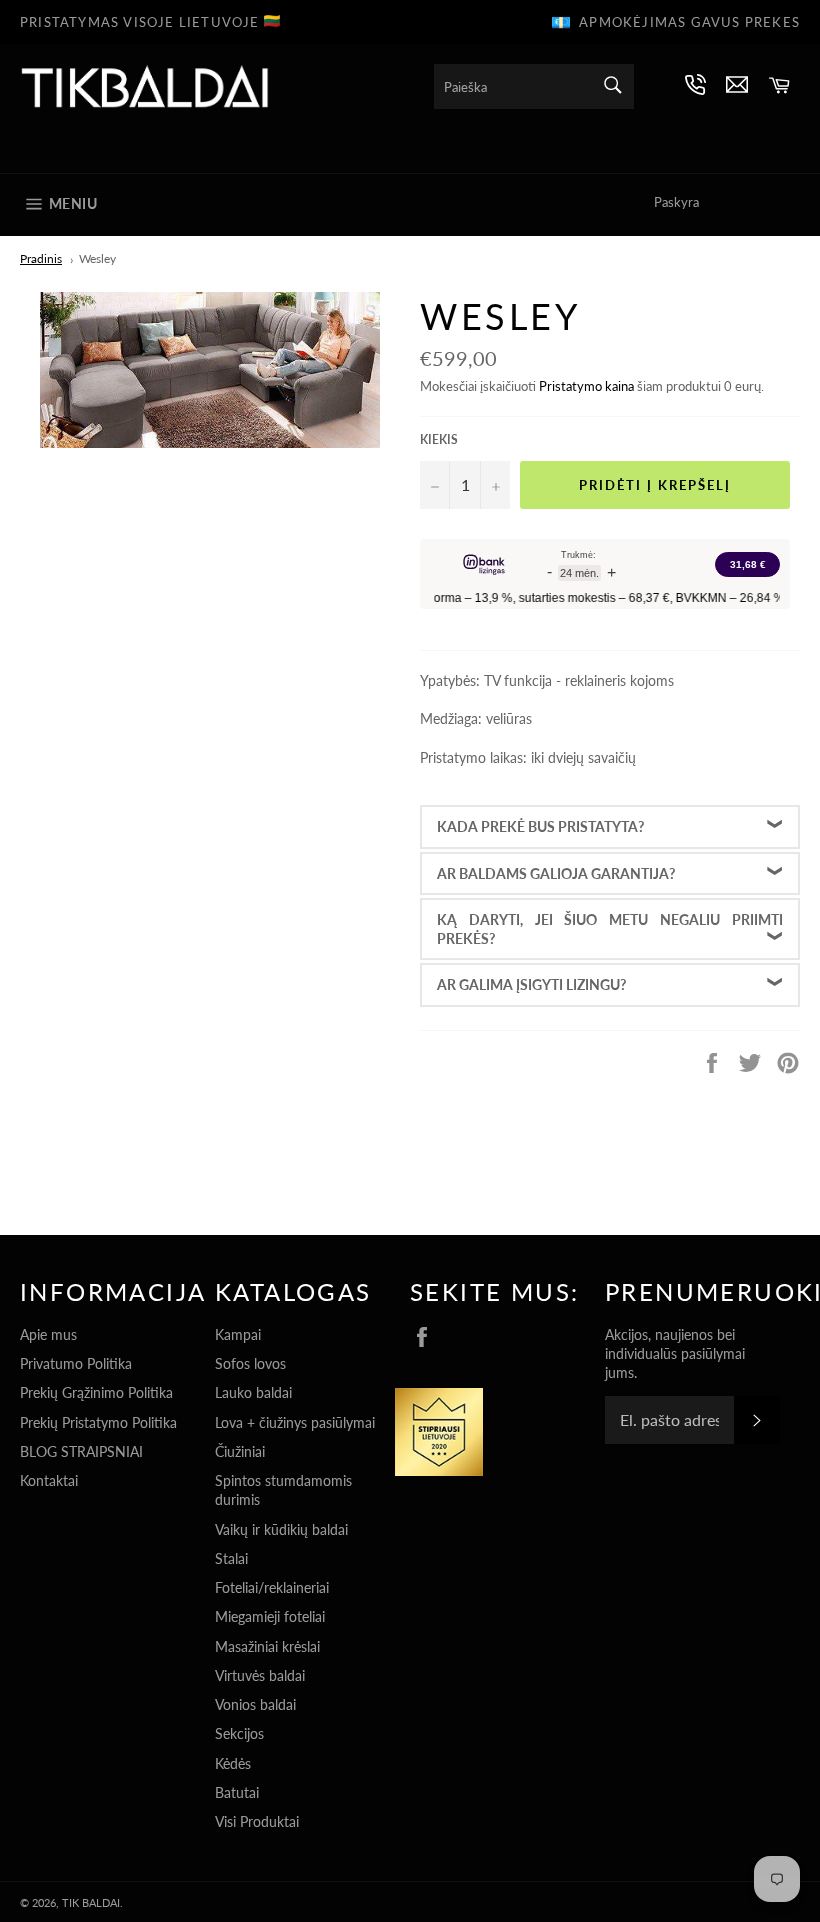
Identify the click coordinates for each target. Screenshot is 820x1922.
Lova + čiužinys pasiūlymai (295, 1422)
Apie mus (48, 1334)
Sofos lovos (250, 1363)
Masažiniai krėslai (267, 1646)
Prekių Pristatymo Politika (98, 1422)
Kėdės (233, 1763)
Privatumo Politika (76, 1363)
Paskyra (676, 202)
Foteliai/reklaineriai (272, 1587)
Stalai (231, 1558)
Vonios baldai (255, 1704)
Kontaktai (49, 1480)
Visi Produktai (257, 1821)
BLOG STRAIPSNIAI (81, 1451)
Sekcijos (239, 1733)
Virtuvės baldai (260, 1675)
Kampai (238, 1334)
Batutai (237, 1792)
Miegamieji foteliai (270, 1616)
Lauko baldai (253, 1392)
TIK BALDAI (91, 1902)
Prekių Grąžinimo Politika (96, 1392)
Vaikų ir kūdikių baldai (281, 1529)
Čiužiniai (240, 1451)
